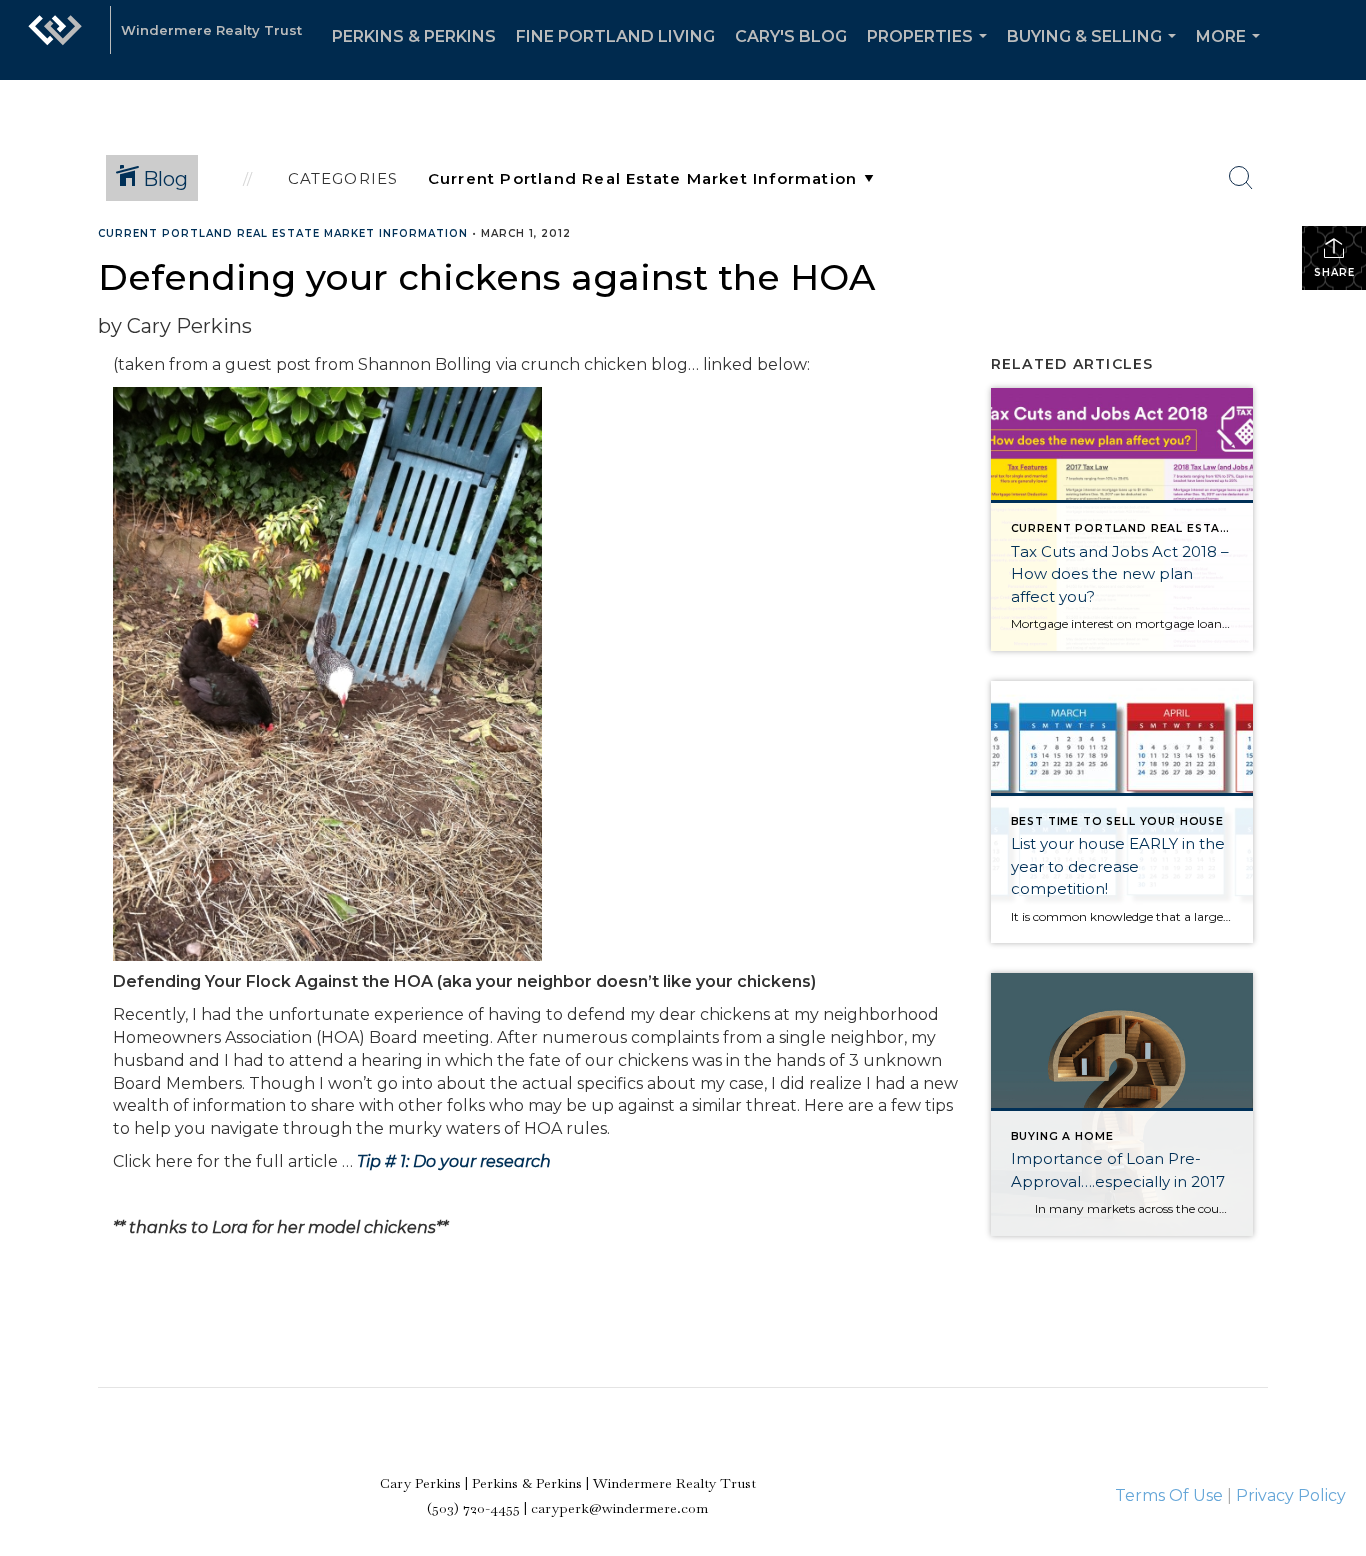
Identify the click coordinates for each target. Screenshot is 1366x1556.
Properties (931, 53)
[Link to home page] (55, 40)
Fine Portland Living (615, 36)
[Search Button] (1241, 178)
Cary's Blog (791, 36)
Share (1334, 272)
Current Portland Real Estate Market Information (283, 233)
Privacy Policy (1291, 1495)
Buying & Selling (1095, 53)
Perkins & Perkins (414, 36)
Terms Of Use (1169, 1495)
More (1232, 53)
